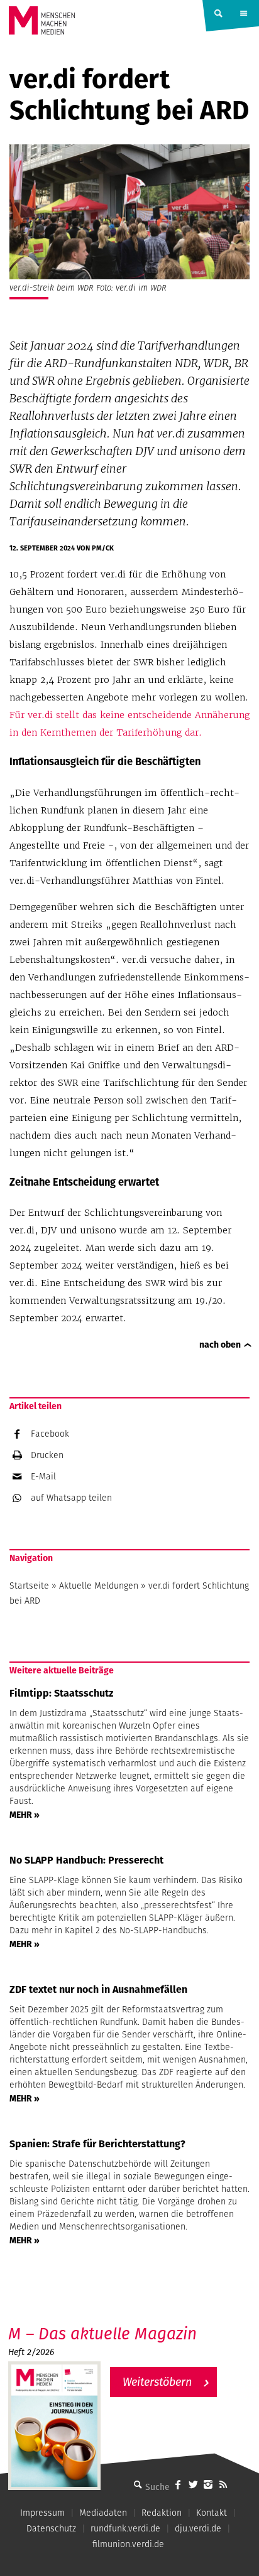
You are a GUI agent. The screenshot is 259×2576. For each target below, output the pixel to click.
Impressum (42, 2513)
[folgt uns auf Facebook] (178, 2484)
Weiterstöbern (157, 2382)
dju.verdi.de (198, 2528)
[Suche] (138, 2484)
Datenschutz (51, 2528)
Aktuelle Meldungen (99, 1586)
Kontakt (212, 2513)
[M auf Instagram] (208, 2484)
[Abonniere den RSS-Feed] (223, 2484)
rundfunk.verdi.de (125, 2528)
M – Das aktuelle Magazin (102, 2333)
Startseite (29, 1586)
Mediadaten (103, 2513)
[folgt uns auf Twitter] (193, 2484)
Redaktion (162, 2513)
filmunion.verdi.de (128, 2544)
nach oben (220, 1344)
